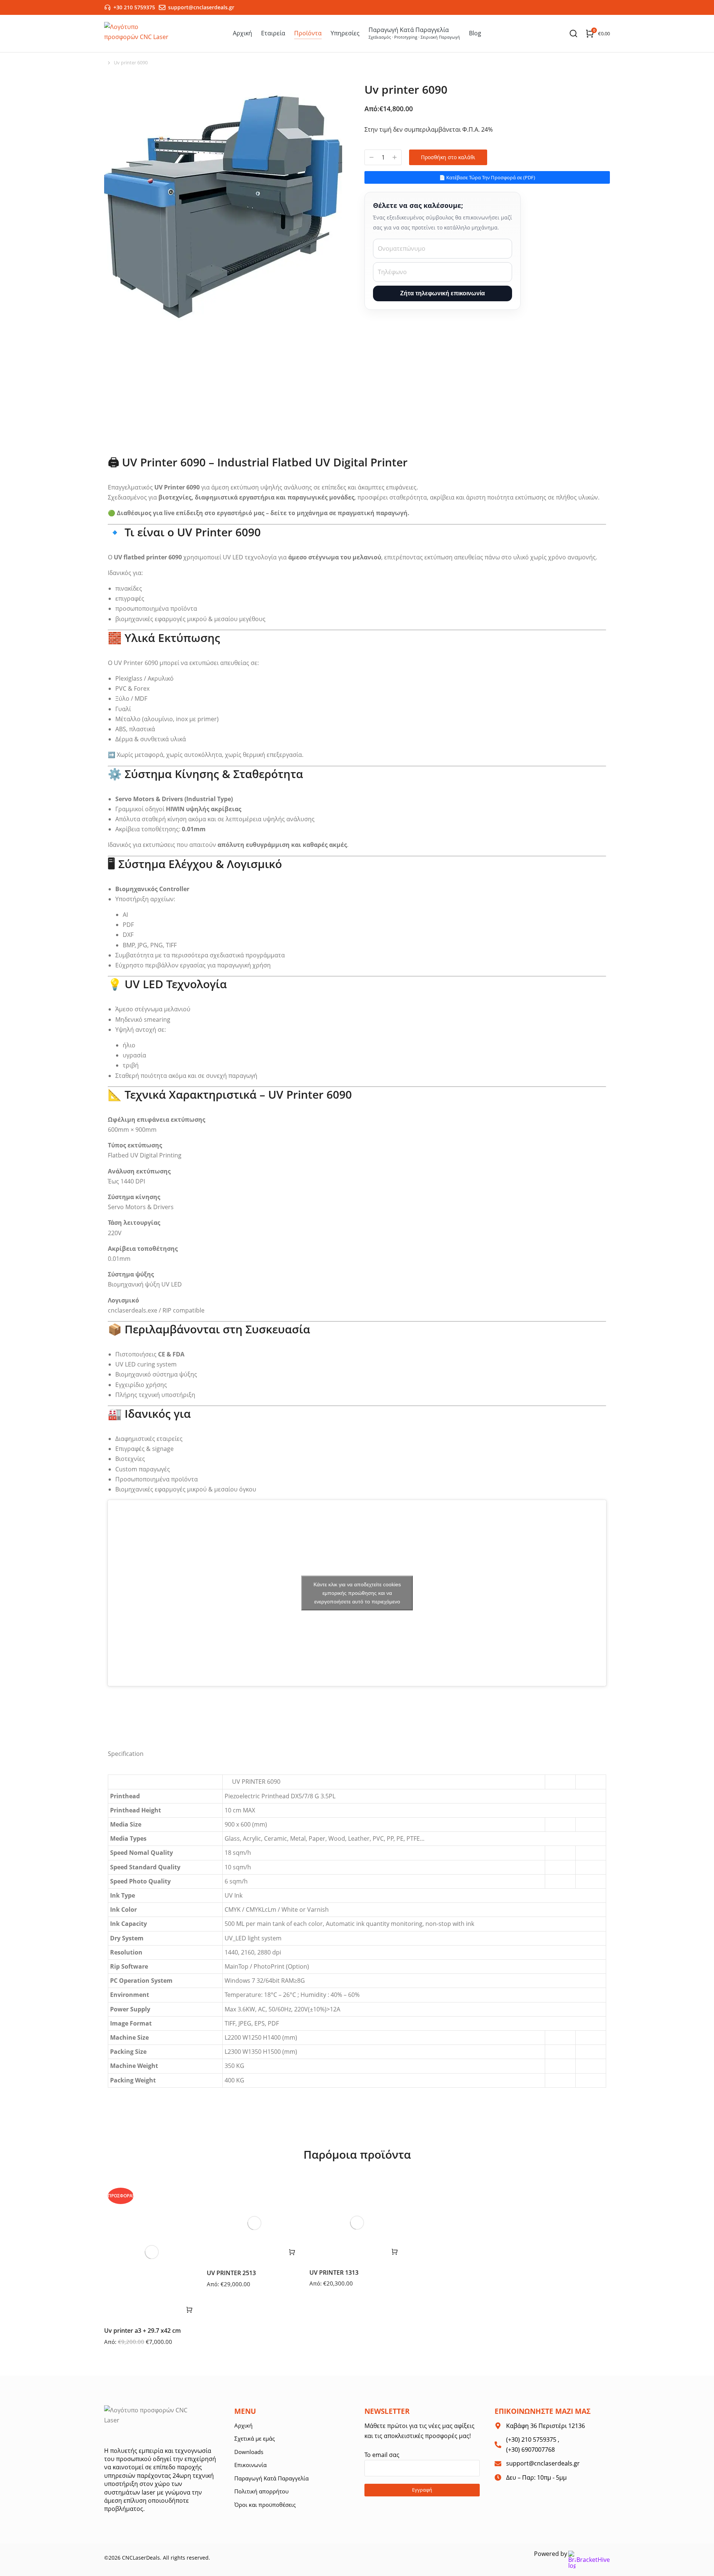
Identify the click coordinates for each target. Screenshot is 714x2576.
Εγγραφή (357, 1459)
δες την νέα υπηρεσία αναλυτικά (362, 1493)
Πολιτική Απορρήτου (398, 1443)
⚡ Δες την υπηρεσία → (357, 1262)
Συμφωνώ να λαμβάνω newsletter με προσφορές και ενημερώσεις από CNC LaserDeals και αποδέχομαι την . (290, 1443)
